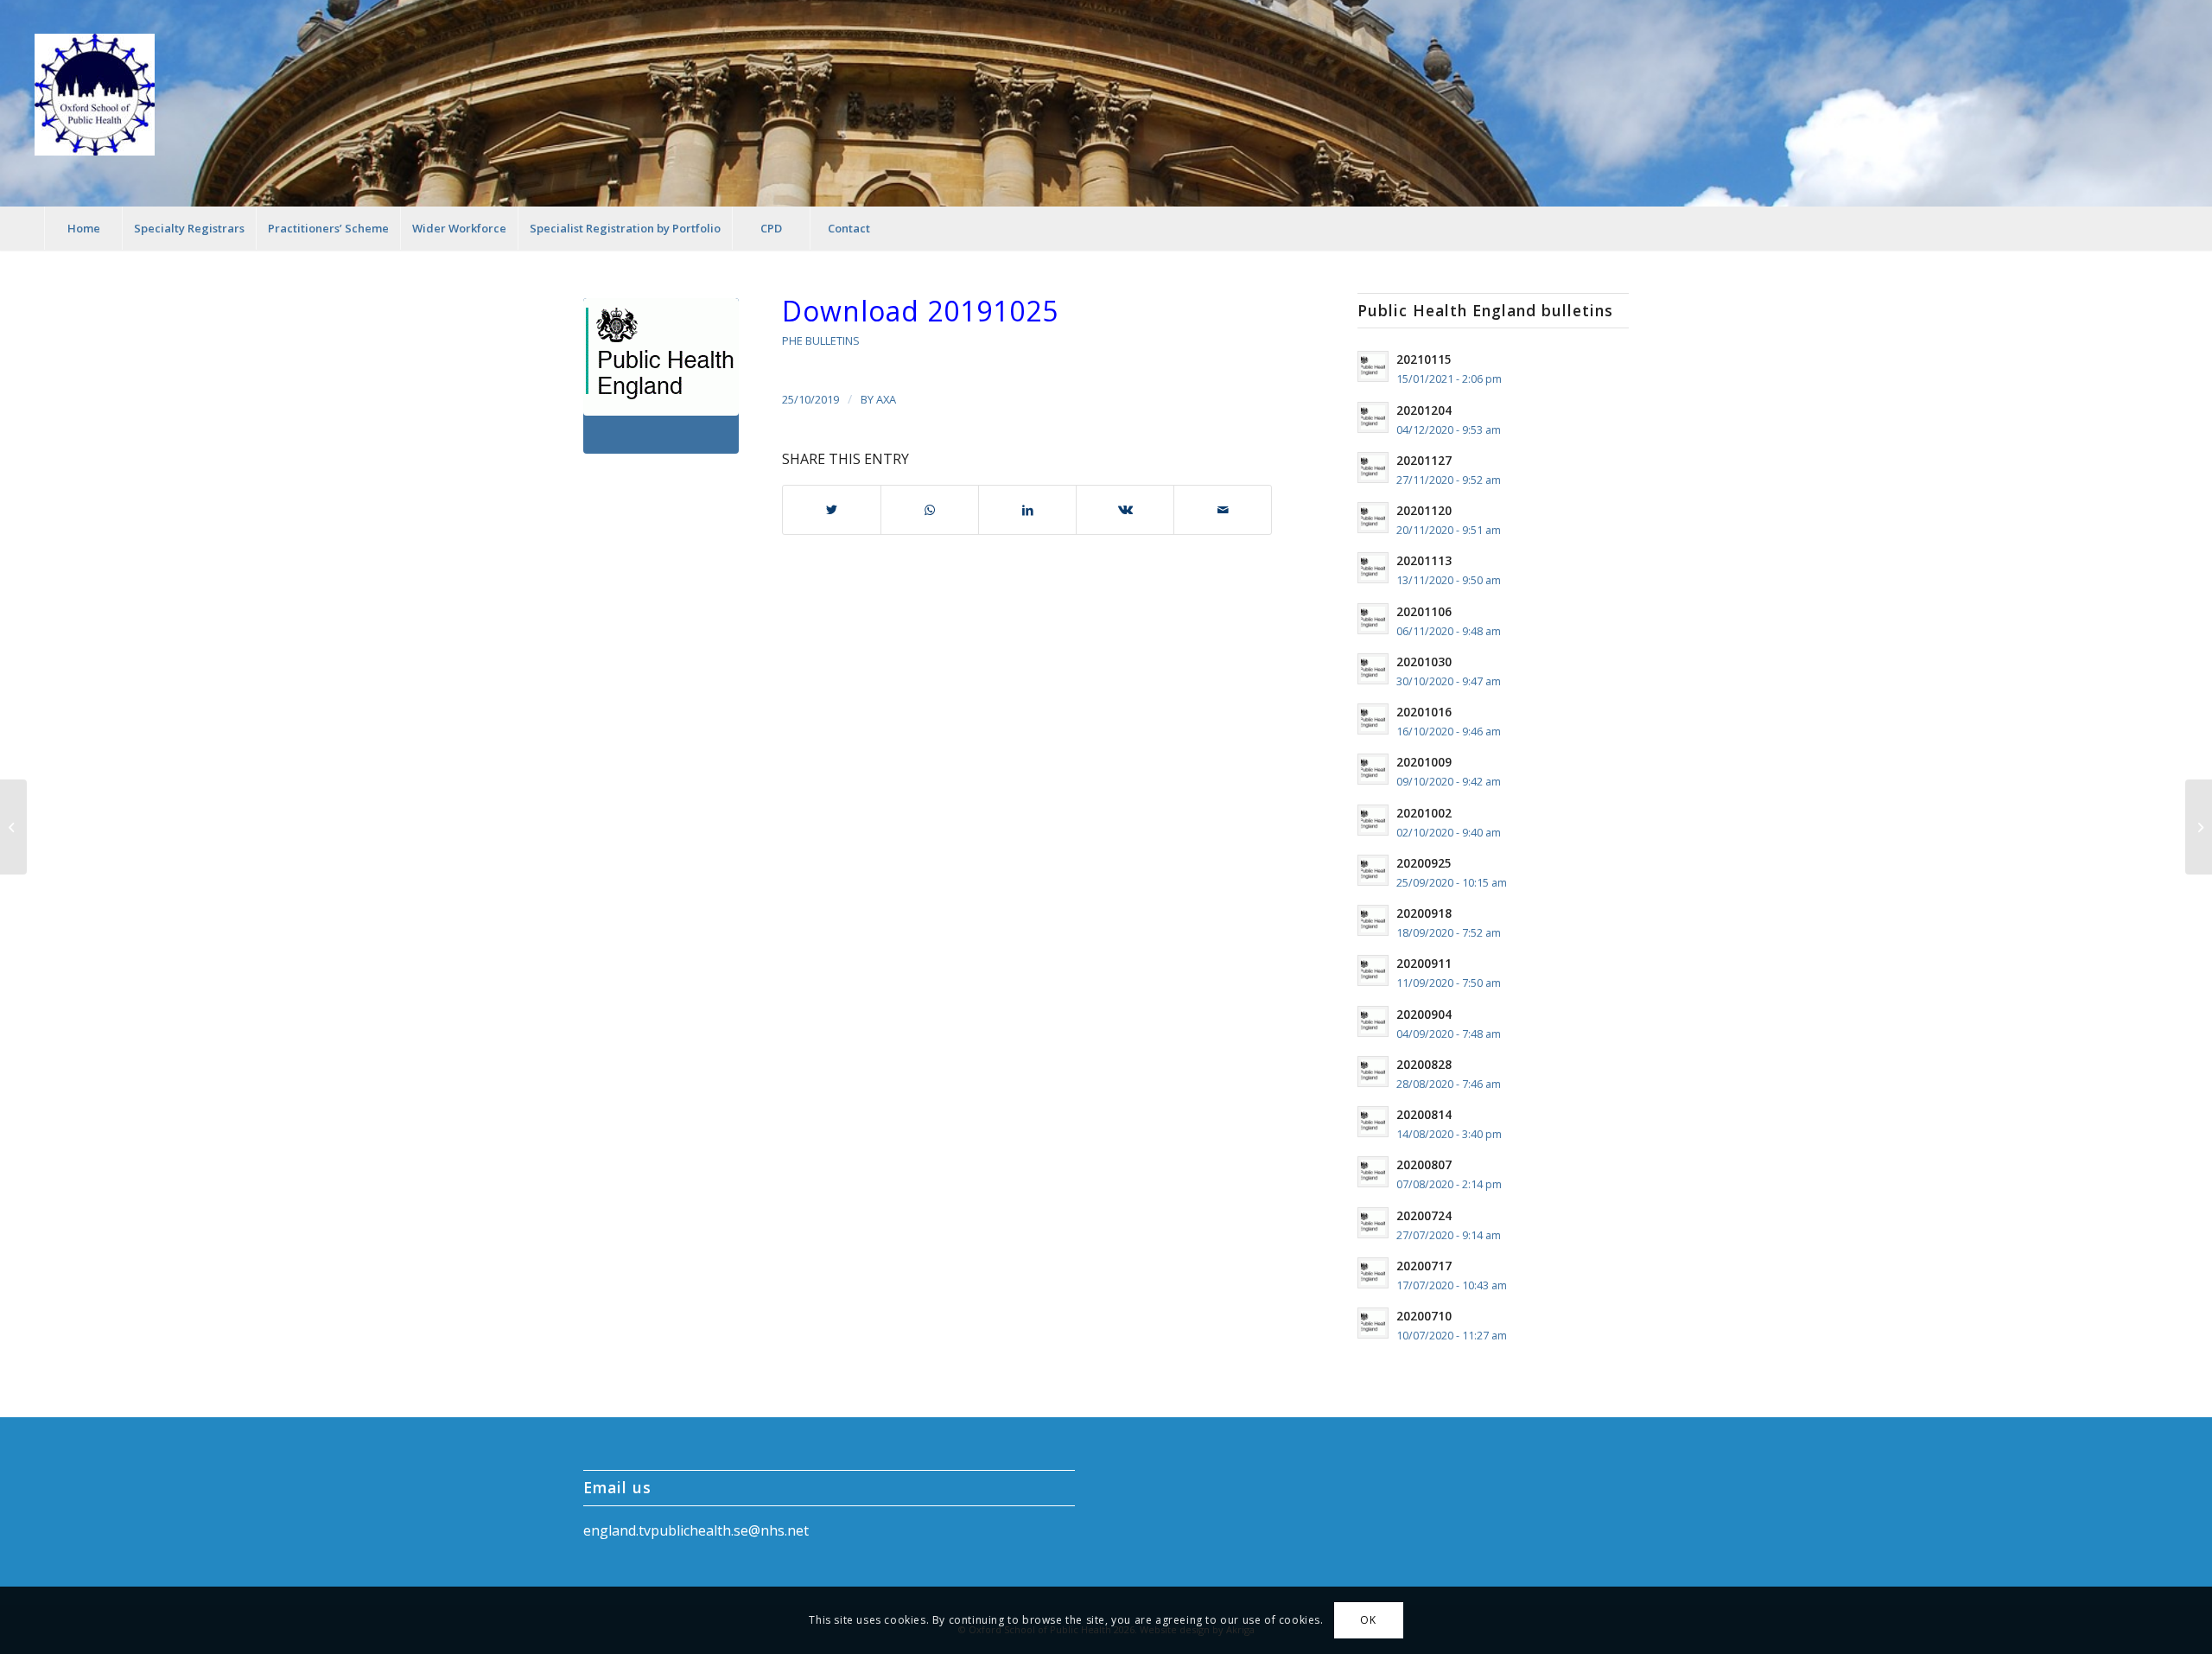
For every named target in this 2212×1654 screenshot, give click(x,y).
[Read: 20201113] (1373, 568)
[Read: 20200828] (1373, 1072)
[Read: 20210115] (1373, 366)
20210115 (1424, 359)
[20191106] (2199, 827)
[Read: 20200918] (1373, 920)
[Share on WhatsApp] (930, 510)
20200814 (1424, 1114)
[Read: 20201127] (1373, 468)
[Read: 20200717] (1373, 1273)
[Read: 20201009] (1373, 769)
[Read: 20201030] (1373, 669)
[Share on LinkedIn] (1027, 510)
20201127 (1424, 460)
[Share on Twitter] (832, 510)
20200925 (1424, 863)
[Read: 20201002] (1373, 820)
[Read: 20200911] (1373, 970)
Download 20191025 (920, 311)
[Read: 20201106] (1373, 619)
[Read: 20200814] (1373, 1122)
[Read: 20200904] (1373, 1021)
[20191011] (13, 827)
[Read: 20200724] (1373, 1223)
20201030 (1424, 662)
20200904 (1424, 1014)
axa (886, 399)
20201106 (1424, 611)
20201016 (1424, 712)
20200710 (1424, 1316)
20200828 (1424, 1064)
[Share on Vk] (1125, 510)
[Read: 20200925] (1373, 870)
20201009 (1424, 762)
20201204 (1424, 410)
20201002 (1424, 813)
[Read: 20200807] (1373, 1172)
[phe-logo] (661, 376)
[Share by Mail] (1223, 510)
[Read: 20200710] (1373, 1323)
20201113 (1424, 560)
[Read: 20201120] (1373, 518)
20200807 (1424, 1164)
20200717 (1424, 1266)
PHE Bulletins (821, 340)
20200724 (1424, 1215)
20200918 (1424, 913)
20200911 (1424, 963)
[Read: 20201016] (1373, 719)
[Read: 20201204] (1373, 417)
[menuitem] (83, 228)
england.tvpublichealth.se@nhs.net (696, 1530)
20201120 (1424, 510)
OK (1368, 1620)
